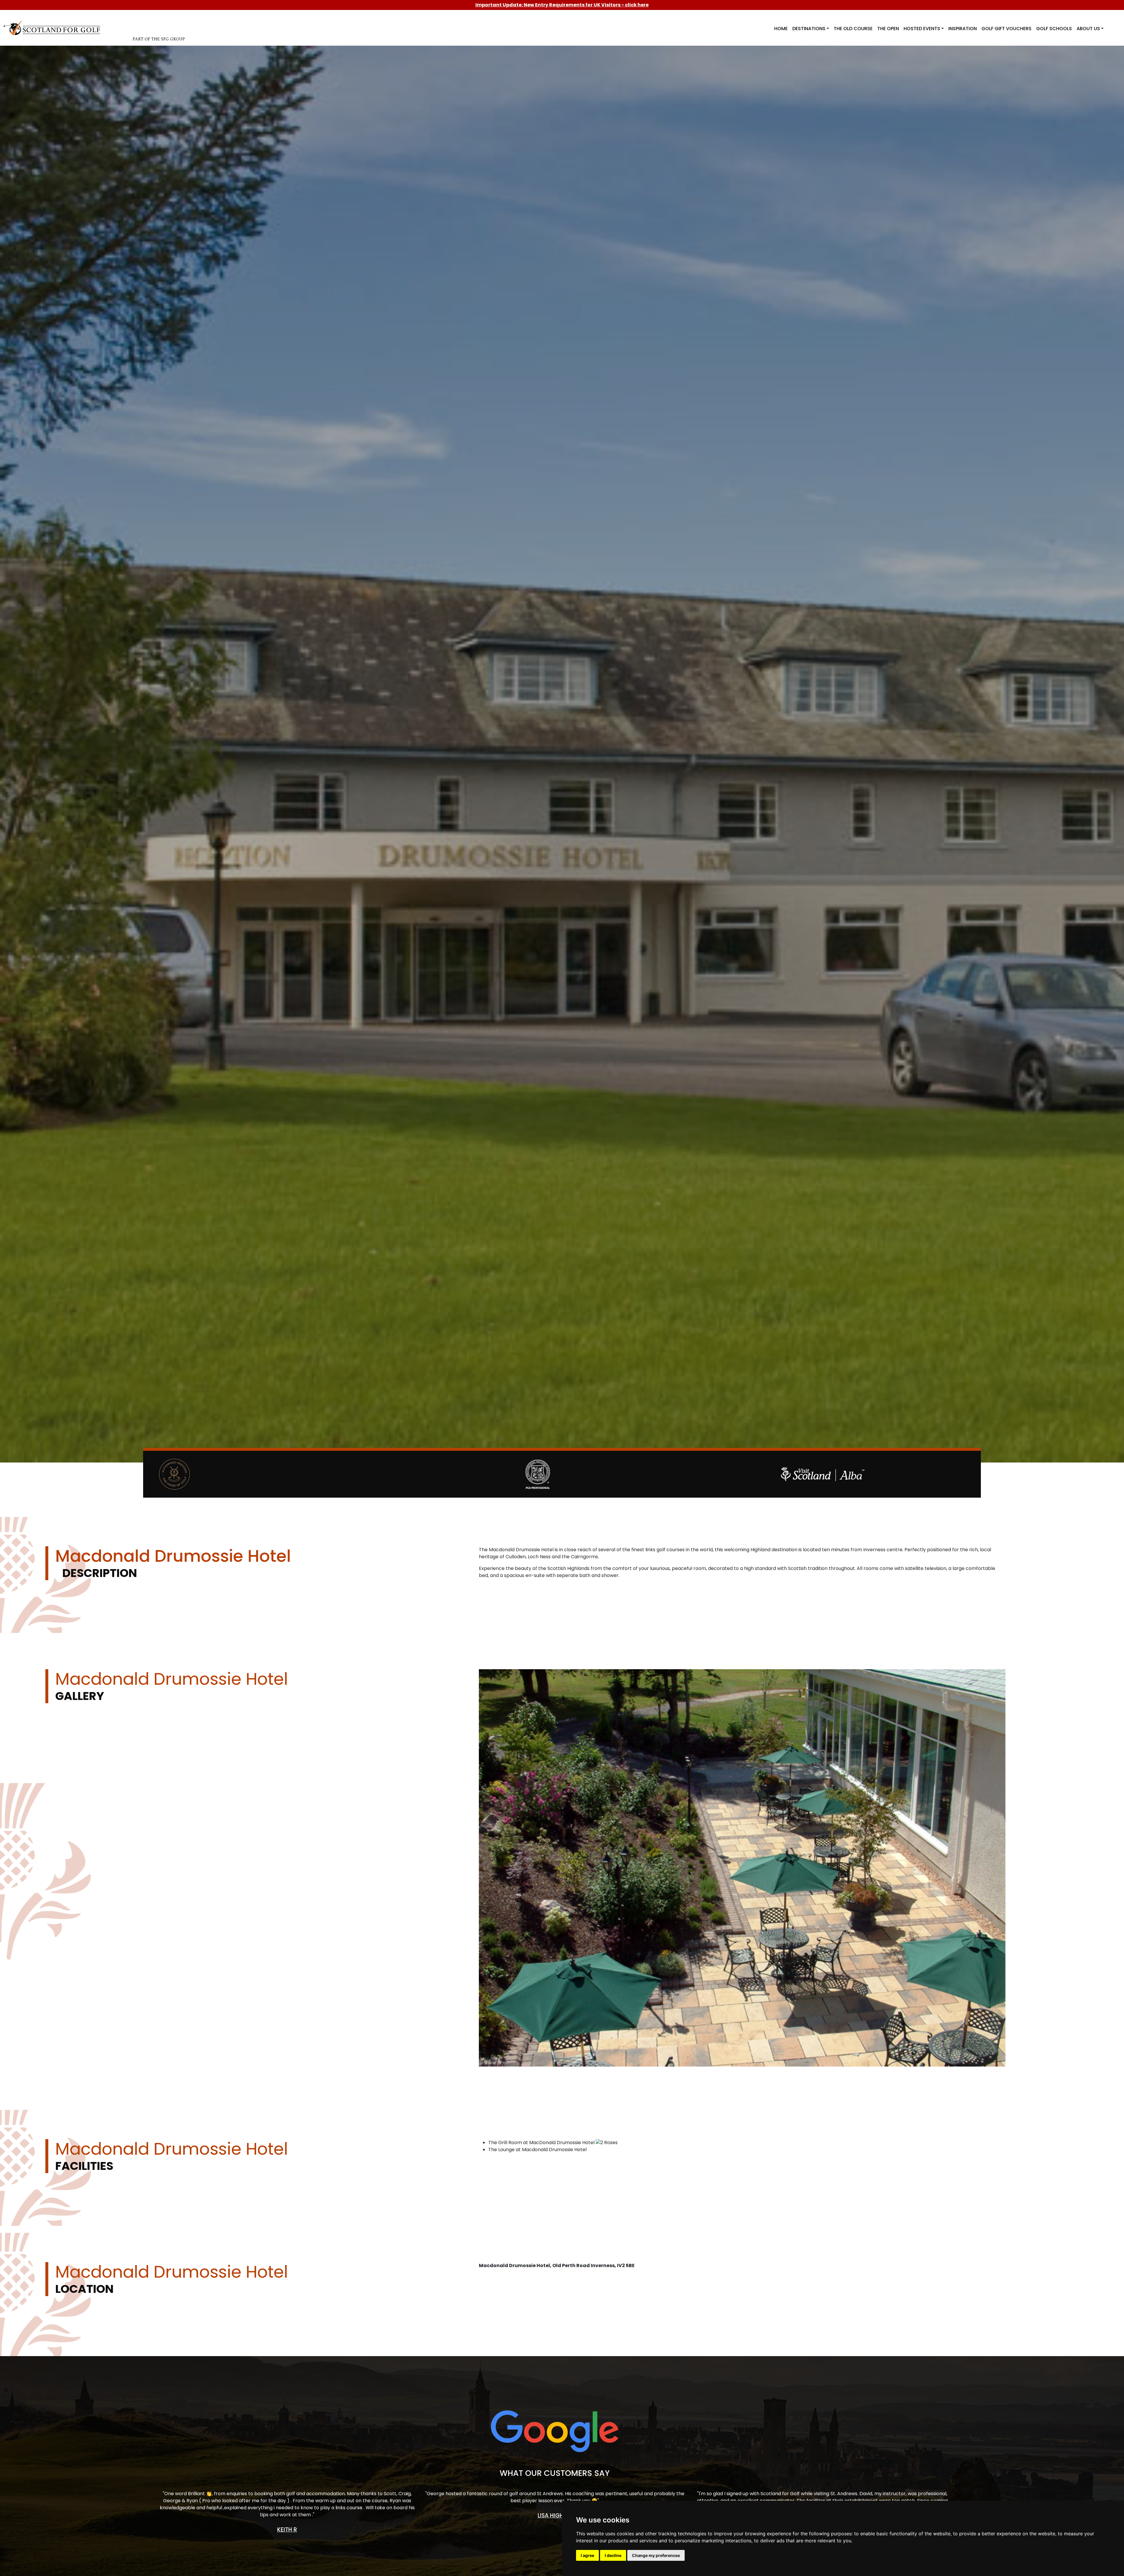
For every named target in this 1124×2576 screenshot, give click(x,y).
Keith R (287, 2530)
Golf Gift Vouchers (1006, 29)
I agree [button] (587, 2555)
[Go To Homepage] (54, 27)
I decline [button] (613, 2555)
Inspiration (963, 29)
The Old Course (853, 29)
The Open (888, 29)
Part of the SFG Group (159, 39)
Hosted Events (922, 29)
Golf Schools (1054, 29)
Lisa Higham (555, 2516)
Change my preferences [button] (656, 2555)
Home (781, 29)
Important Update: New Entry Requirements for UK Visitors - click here (562, 5)
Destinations (809, 29)
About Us (1088, 29)
